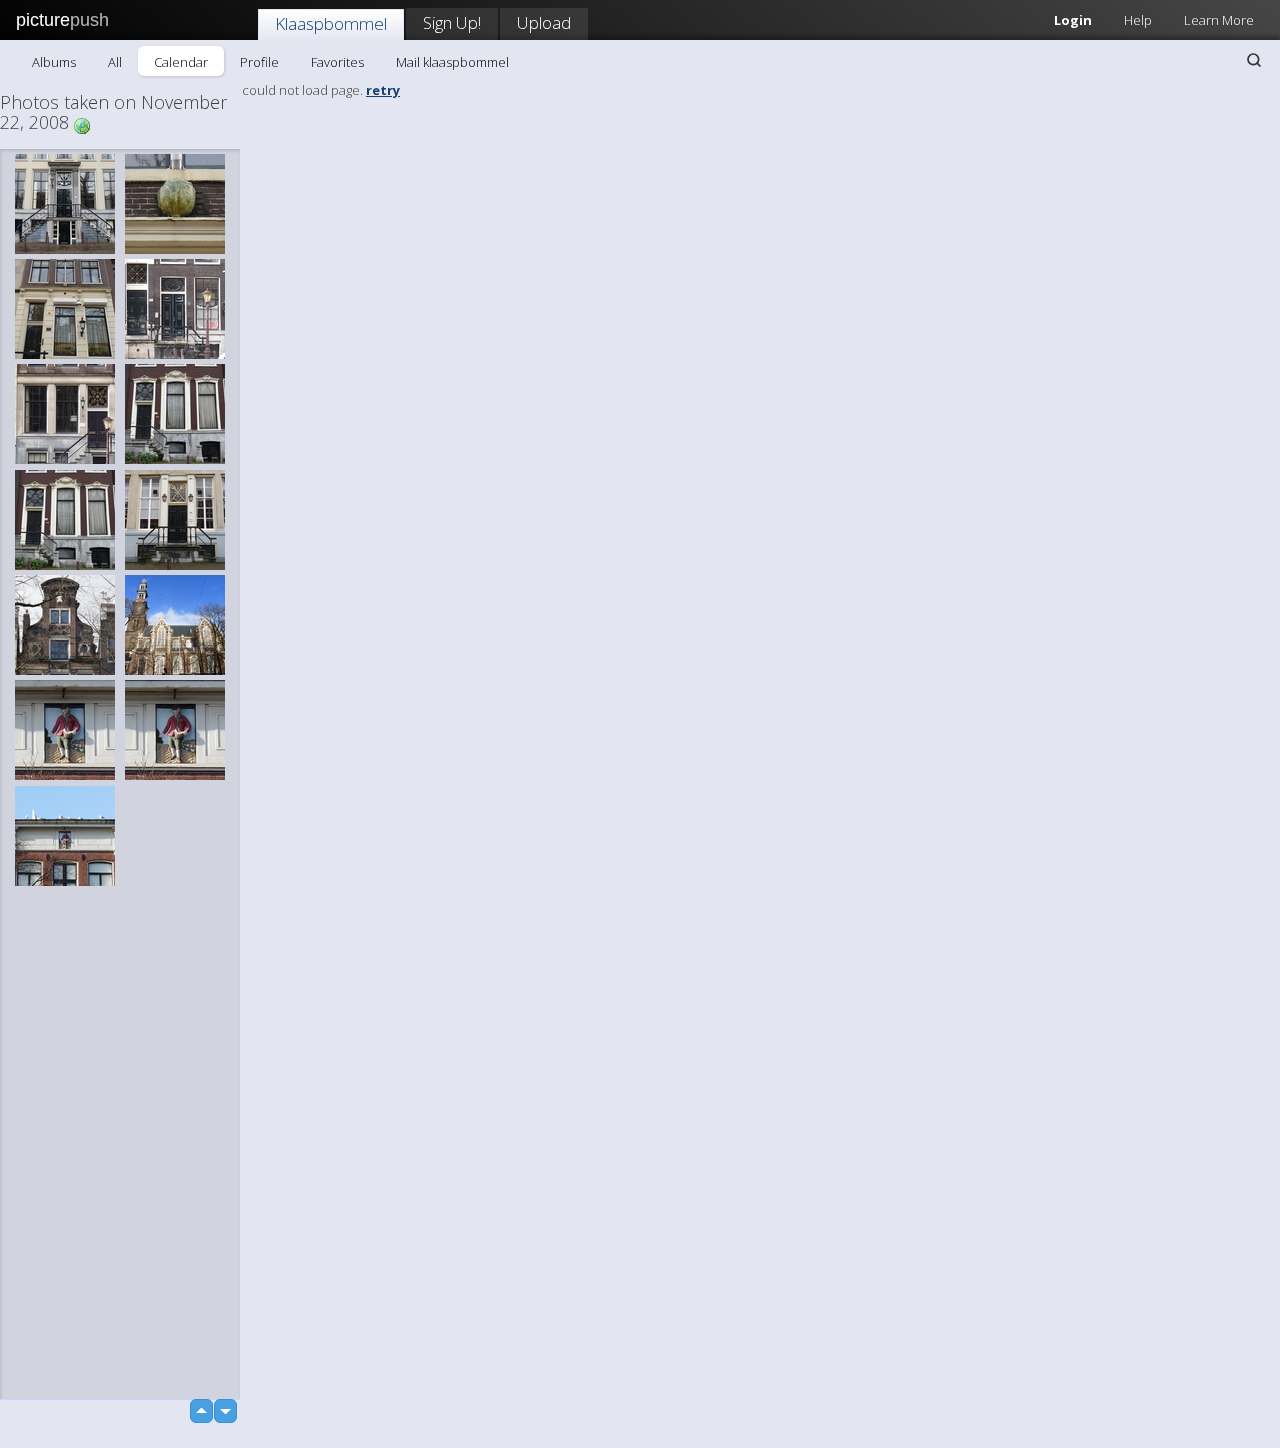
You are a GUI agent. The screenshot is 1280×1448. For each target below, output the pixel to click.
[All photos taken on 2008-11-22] (82, 124)
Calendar (181, 62)
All (115, 62)
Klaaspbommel (331, 23)
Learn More (1219, 20)
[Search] (1254, 60)
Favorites (337, 62)
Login (1073, 20)
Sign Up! (452, 22)
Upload (544, 22)
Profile (259, 62)
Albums (54, 62)
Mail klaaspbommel (452, 62)
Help (1138, 20)
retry (383, 90)
